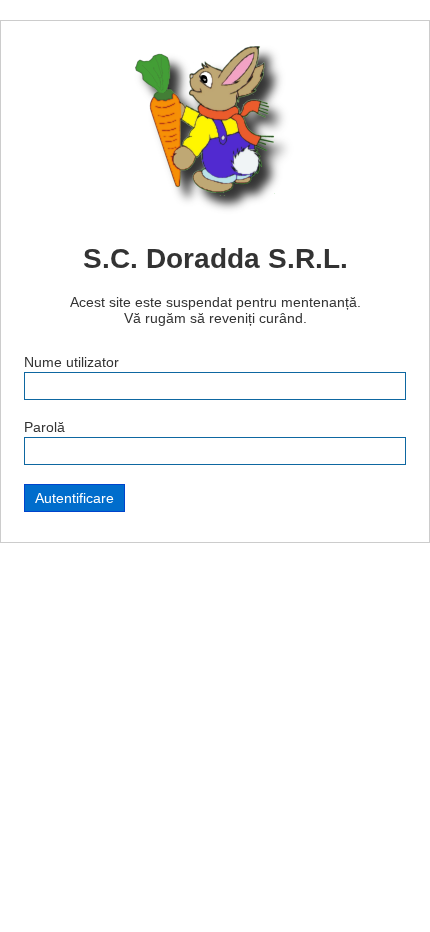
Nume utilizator (71, 362)
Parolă (44, 427)
